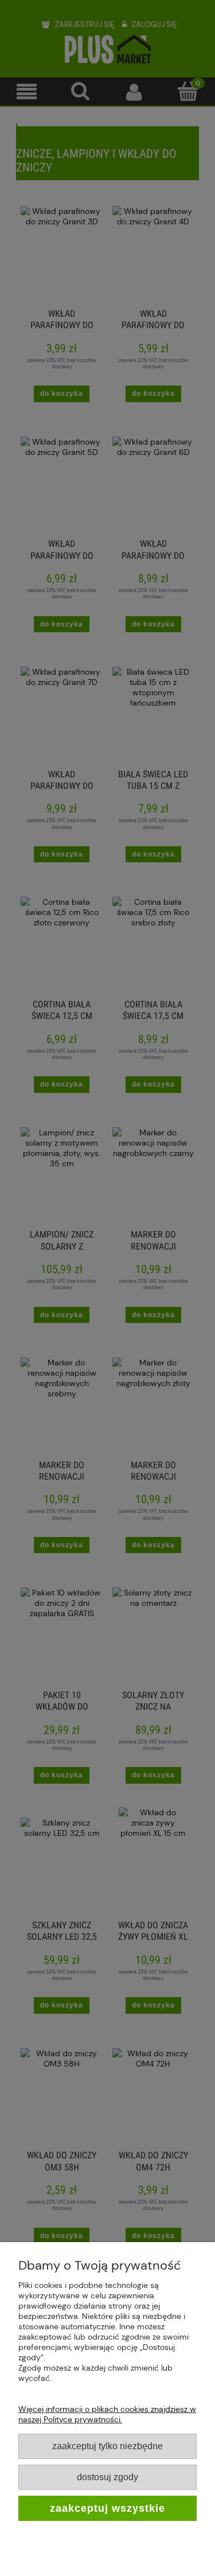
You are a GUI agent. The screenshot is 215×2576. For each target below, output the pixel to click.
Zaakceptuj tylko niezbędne (107, 2446)
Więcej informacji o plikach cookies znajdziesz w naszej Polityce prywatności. (107, 2414)
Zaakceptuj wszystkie (107, 2508)
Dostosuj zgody (107, 2477)
